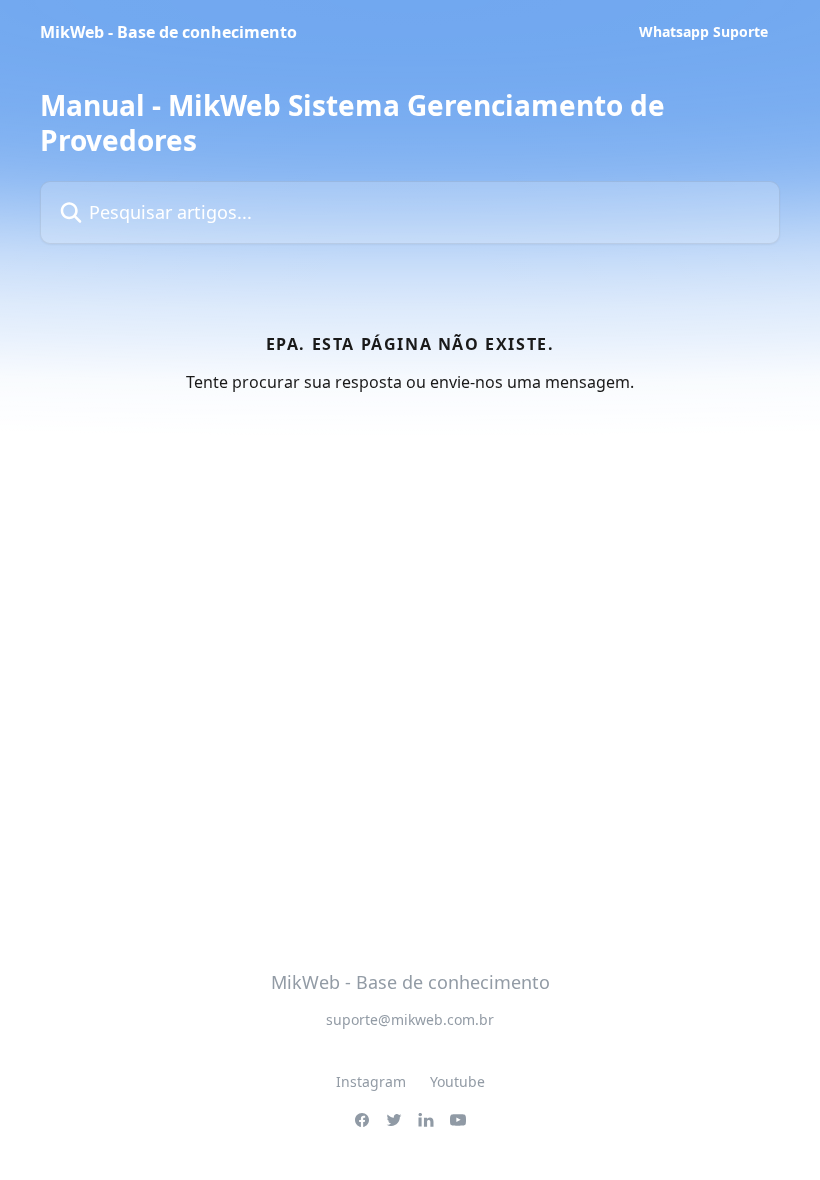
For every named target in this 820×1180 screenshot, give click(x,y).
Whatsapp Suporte (703, 32)
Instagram (371, 1081)
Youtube (457, 1081)
